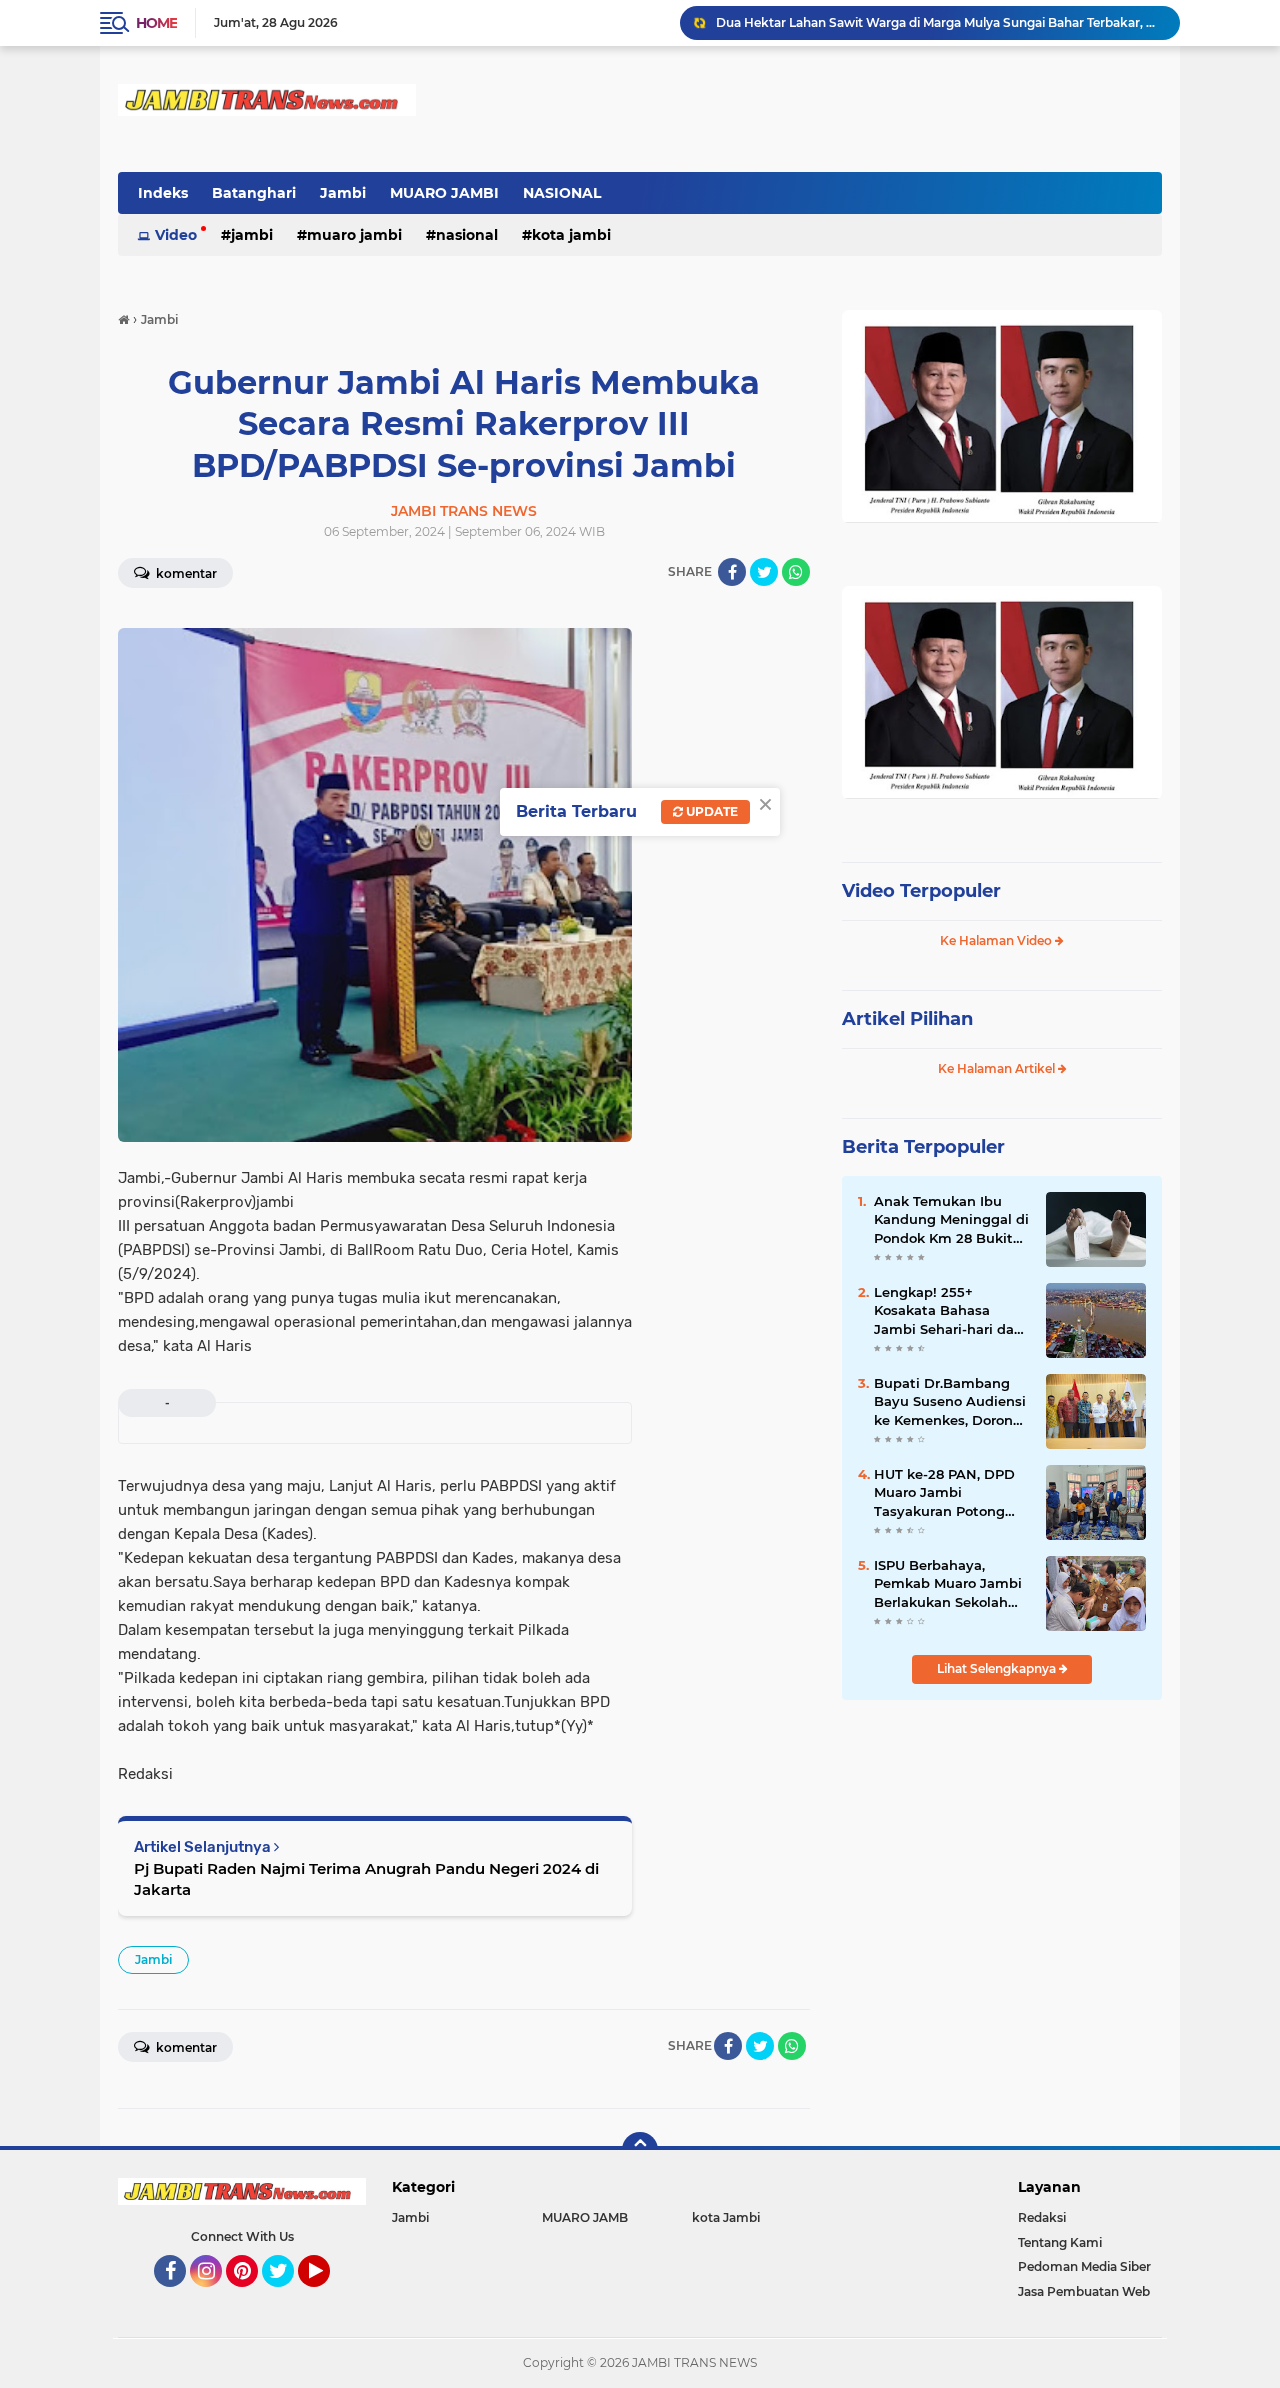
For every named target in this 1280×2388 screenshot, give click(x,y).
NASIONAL (562, 193)
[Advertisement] (1002, 1849)
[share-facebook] (732, 572)
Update (710, 811)
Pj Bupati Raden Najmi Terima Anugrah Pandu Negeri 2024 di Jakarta (366, 1879)
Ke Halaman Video (997, 940)
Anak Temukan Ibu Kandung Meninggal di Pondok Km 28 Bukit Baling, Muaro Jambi (951, 1220)
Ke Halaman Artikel (998, 1068)
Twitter (287, 2296)
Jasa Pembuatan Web (1084, 2291)
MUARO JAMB (585, 2217)
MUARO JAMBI (444, 193)
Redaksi (1042, 2217)
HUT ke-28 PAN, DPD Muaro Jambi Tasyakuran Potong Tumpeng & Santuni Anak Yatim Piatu (944, 1493)
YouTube (327, 2296)
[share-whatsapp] (796, 572)
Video (176, 235)
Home (156, 23)
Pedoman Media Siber (1084, 2266)
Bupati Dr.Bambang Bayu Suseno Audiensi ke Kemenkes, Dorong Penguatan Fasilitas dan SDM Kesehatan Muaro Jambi (950, 1402)
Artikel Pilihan (907, 1019)
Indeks (163, 193)
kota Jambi (571, 235)
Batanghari (254, 193)
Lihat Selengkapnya (998, 1668)
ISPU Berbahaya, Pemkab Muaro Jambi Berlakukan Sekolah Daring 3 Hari (948, 1584)
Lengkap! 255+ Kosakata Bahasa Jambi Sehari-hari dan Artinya (948, 1311)
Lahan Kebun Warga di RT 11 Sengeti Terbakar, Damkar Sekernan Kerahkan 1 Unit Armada (939, 22)
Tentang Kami (1060, 2242)
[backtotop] (640, 2150)
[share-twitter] (764, 572)
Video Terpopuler (921, 891)
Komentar (185, 573)
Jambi (343, 193)
